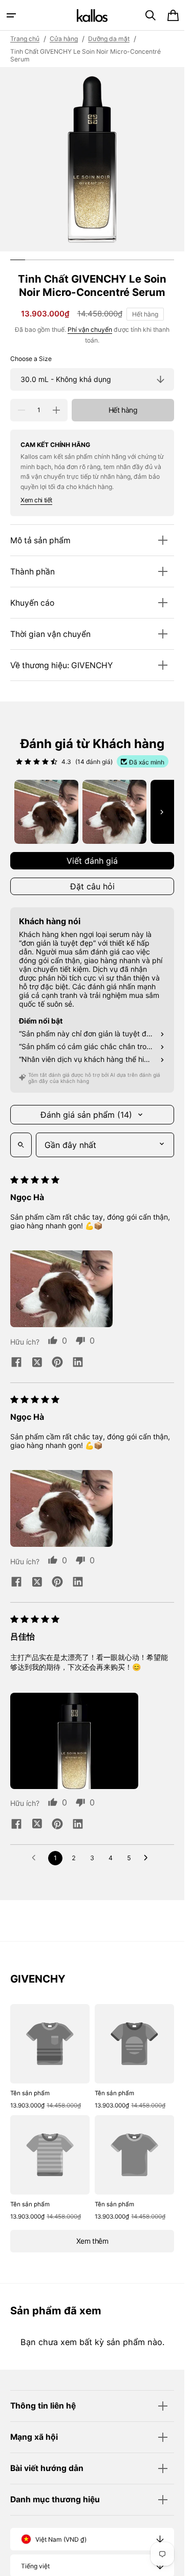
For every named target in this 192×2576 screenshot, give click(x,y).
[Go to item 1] (46, 812)
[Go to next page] (148, 1858)
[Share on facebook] (16, 1363)
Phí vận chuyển (90, 329)
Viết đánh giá (92, 861)
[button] (11, 15)
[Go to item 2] (114, 812)
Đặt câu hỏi (92, 886)
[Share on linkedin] (78, 1363)
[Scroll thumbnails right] (162, 812)
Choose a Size (31, 359)
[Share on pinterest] (57, 1363)
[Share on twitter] (37, 1363)
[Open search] (21, 1145)
